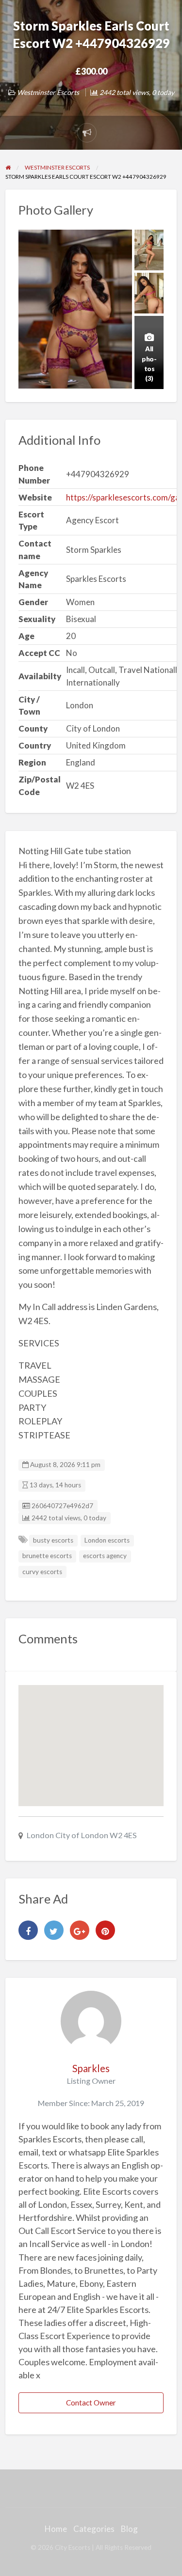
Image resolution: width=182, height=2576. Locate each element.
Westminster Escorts (48, 92)
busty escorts (53, 1540)
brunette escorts (47, 1556)
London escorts (107, 1540)
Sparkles (91, 2068)
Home (56, 2529)
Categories (94, 2529)
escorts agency (105, 1556)
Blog (129, 2529)
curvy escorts (42, 1572)
